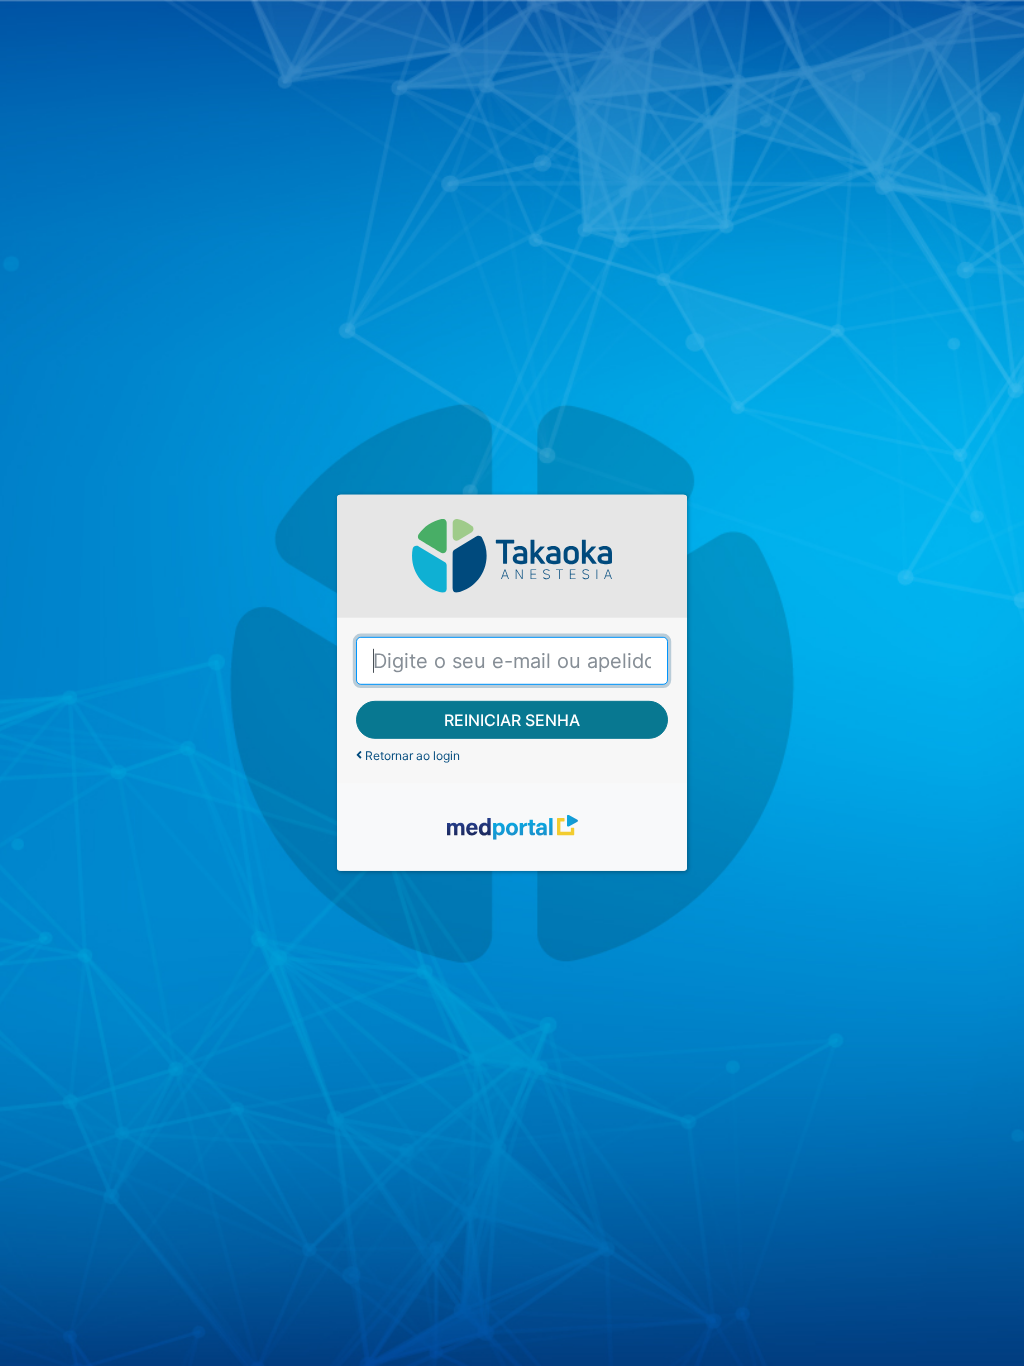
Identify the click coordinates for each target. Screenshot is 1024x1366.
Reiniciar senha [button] (512, 720)
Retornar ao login (411, 755)
